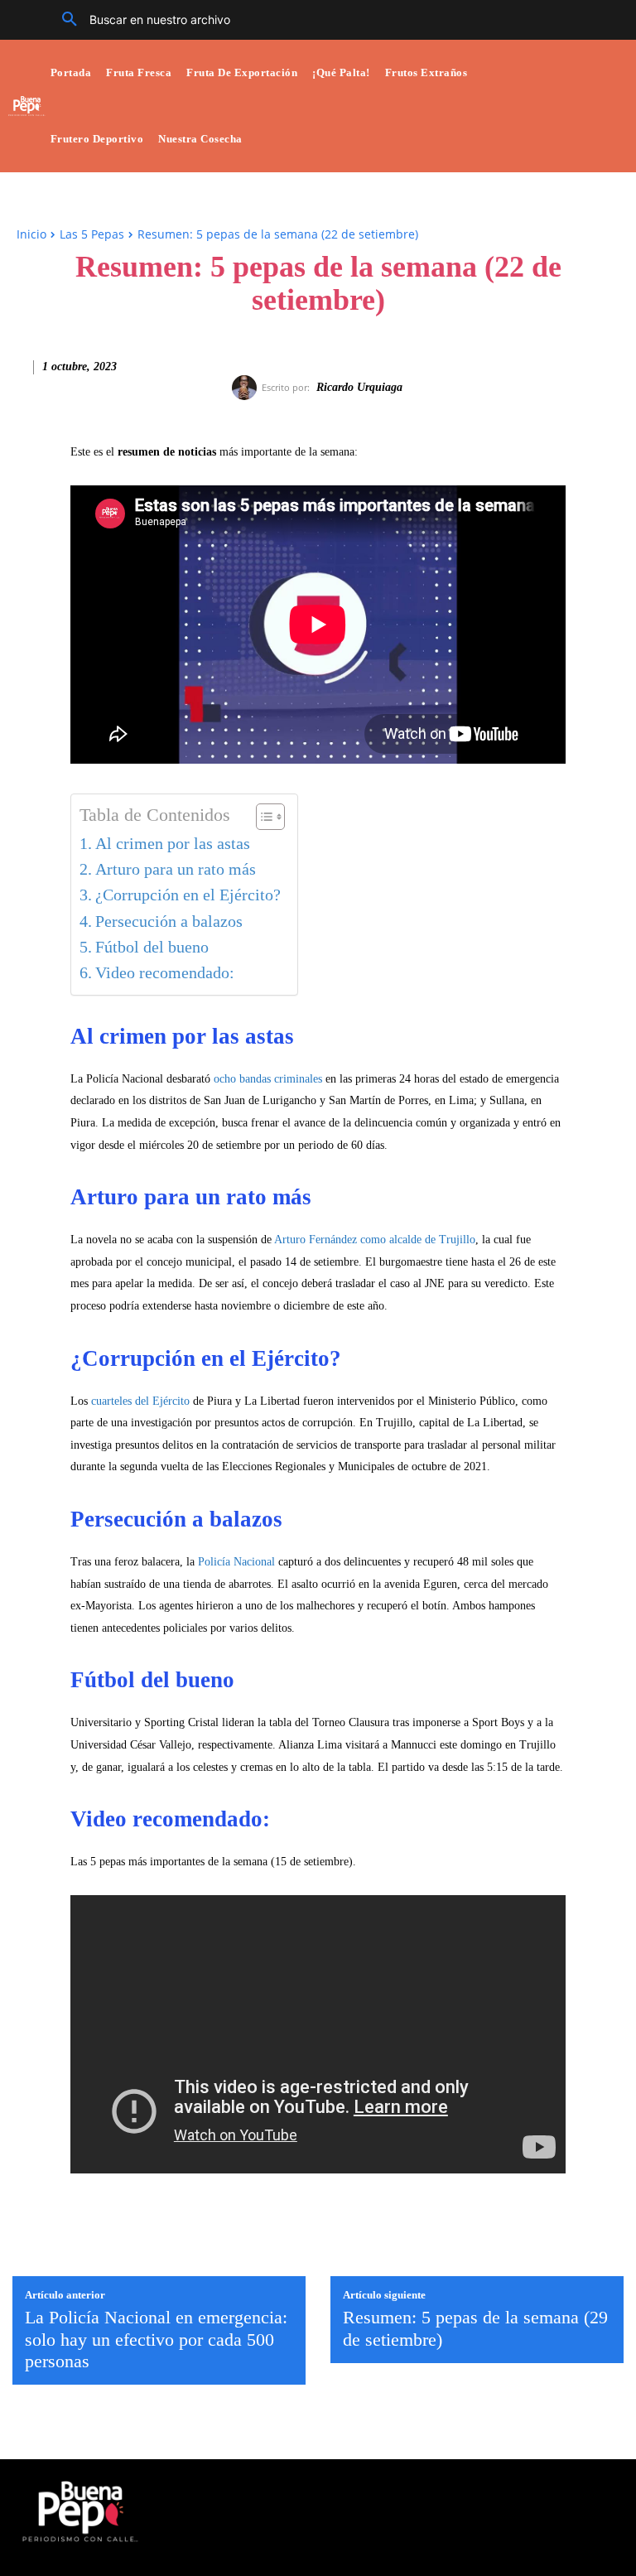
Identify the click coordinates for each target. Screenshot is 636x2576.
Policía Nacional (238, 1562)
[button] (140, 20)
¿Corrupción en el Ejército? (188, 895)
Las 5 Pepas (92, 234)
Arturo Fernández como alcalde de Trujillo (375, 1240)
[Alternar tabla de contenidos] (262, 817)
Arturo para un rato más (176, 869)
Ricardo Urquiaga (359, 387)
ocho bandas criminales (268, 1079)
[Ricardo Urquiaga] (247, 388)
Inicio (31, 234)
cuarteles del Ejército (140, 1401)
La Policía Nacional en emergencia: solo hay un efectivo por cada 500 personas (156, 2339)
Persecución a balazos (169, 921)
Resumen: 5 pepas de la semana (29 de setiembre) (475, 2328)
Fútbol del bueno (152, 947)
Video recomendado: (165, 973)
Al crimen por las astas (173, 844)
